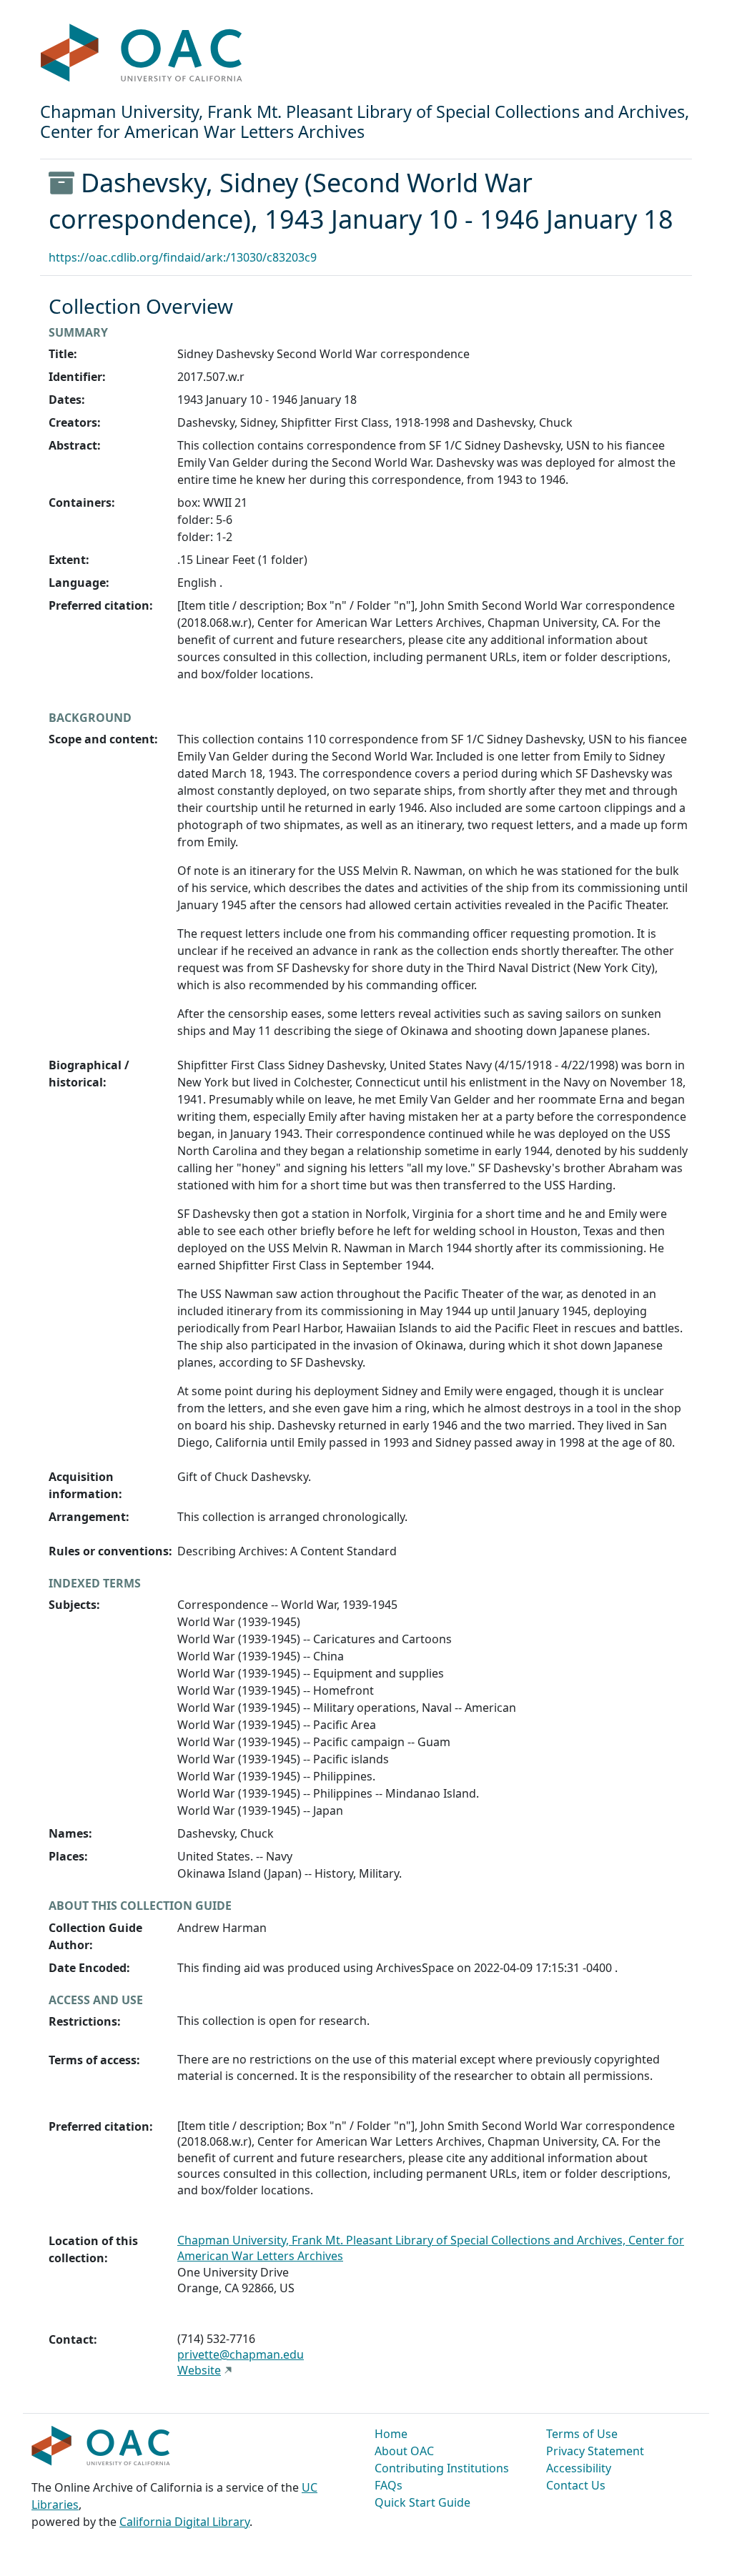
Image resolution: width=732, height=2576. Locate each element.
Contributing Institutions (442, 2468)
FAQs (389, 2485)
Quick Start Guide (422, 2502)
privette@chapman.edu (241, 2354)
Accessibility (579, 2468)
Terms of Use (582, 2434)
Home (391, 2434)
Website (199, 2370)
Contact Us (576, 2485)
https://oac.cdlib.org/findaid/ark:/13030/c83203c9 (183, 257)
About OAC (404, 2451)
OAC (142, 54)
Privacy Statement (595, 2451)
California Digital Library (184, 2522)
